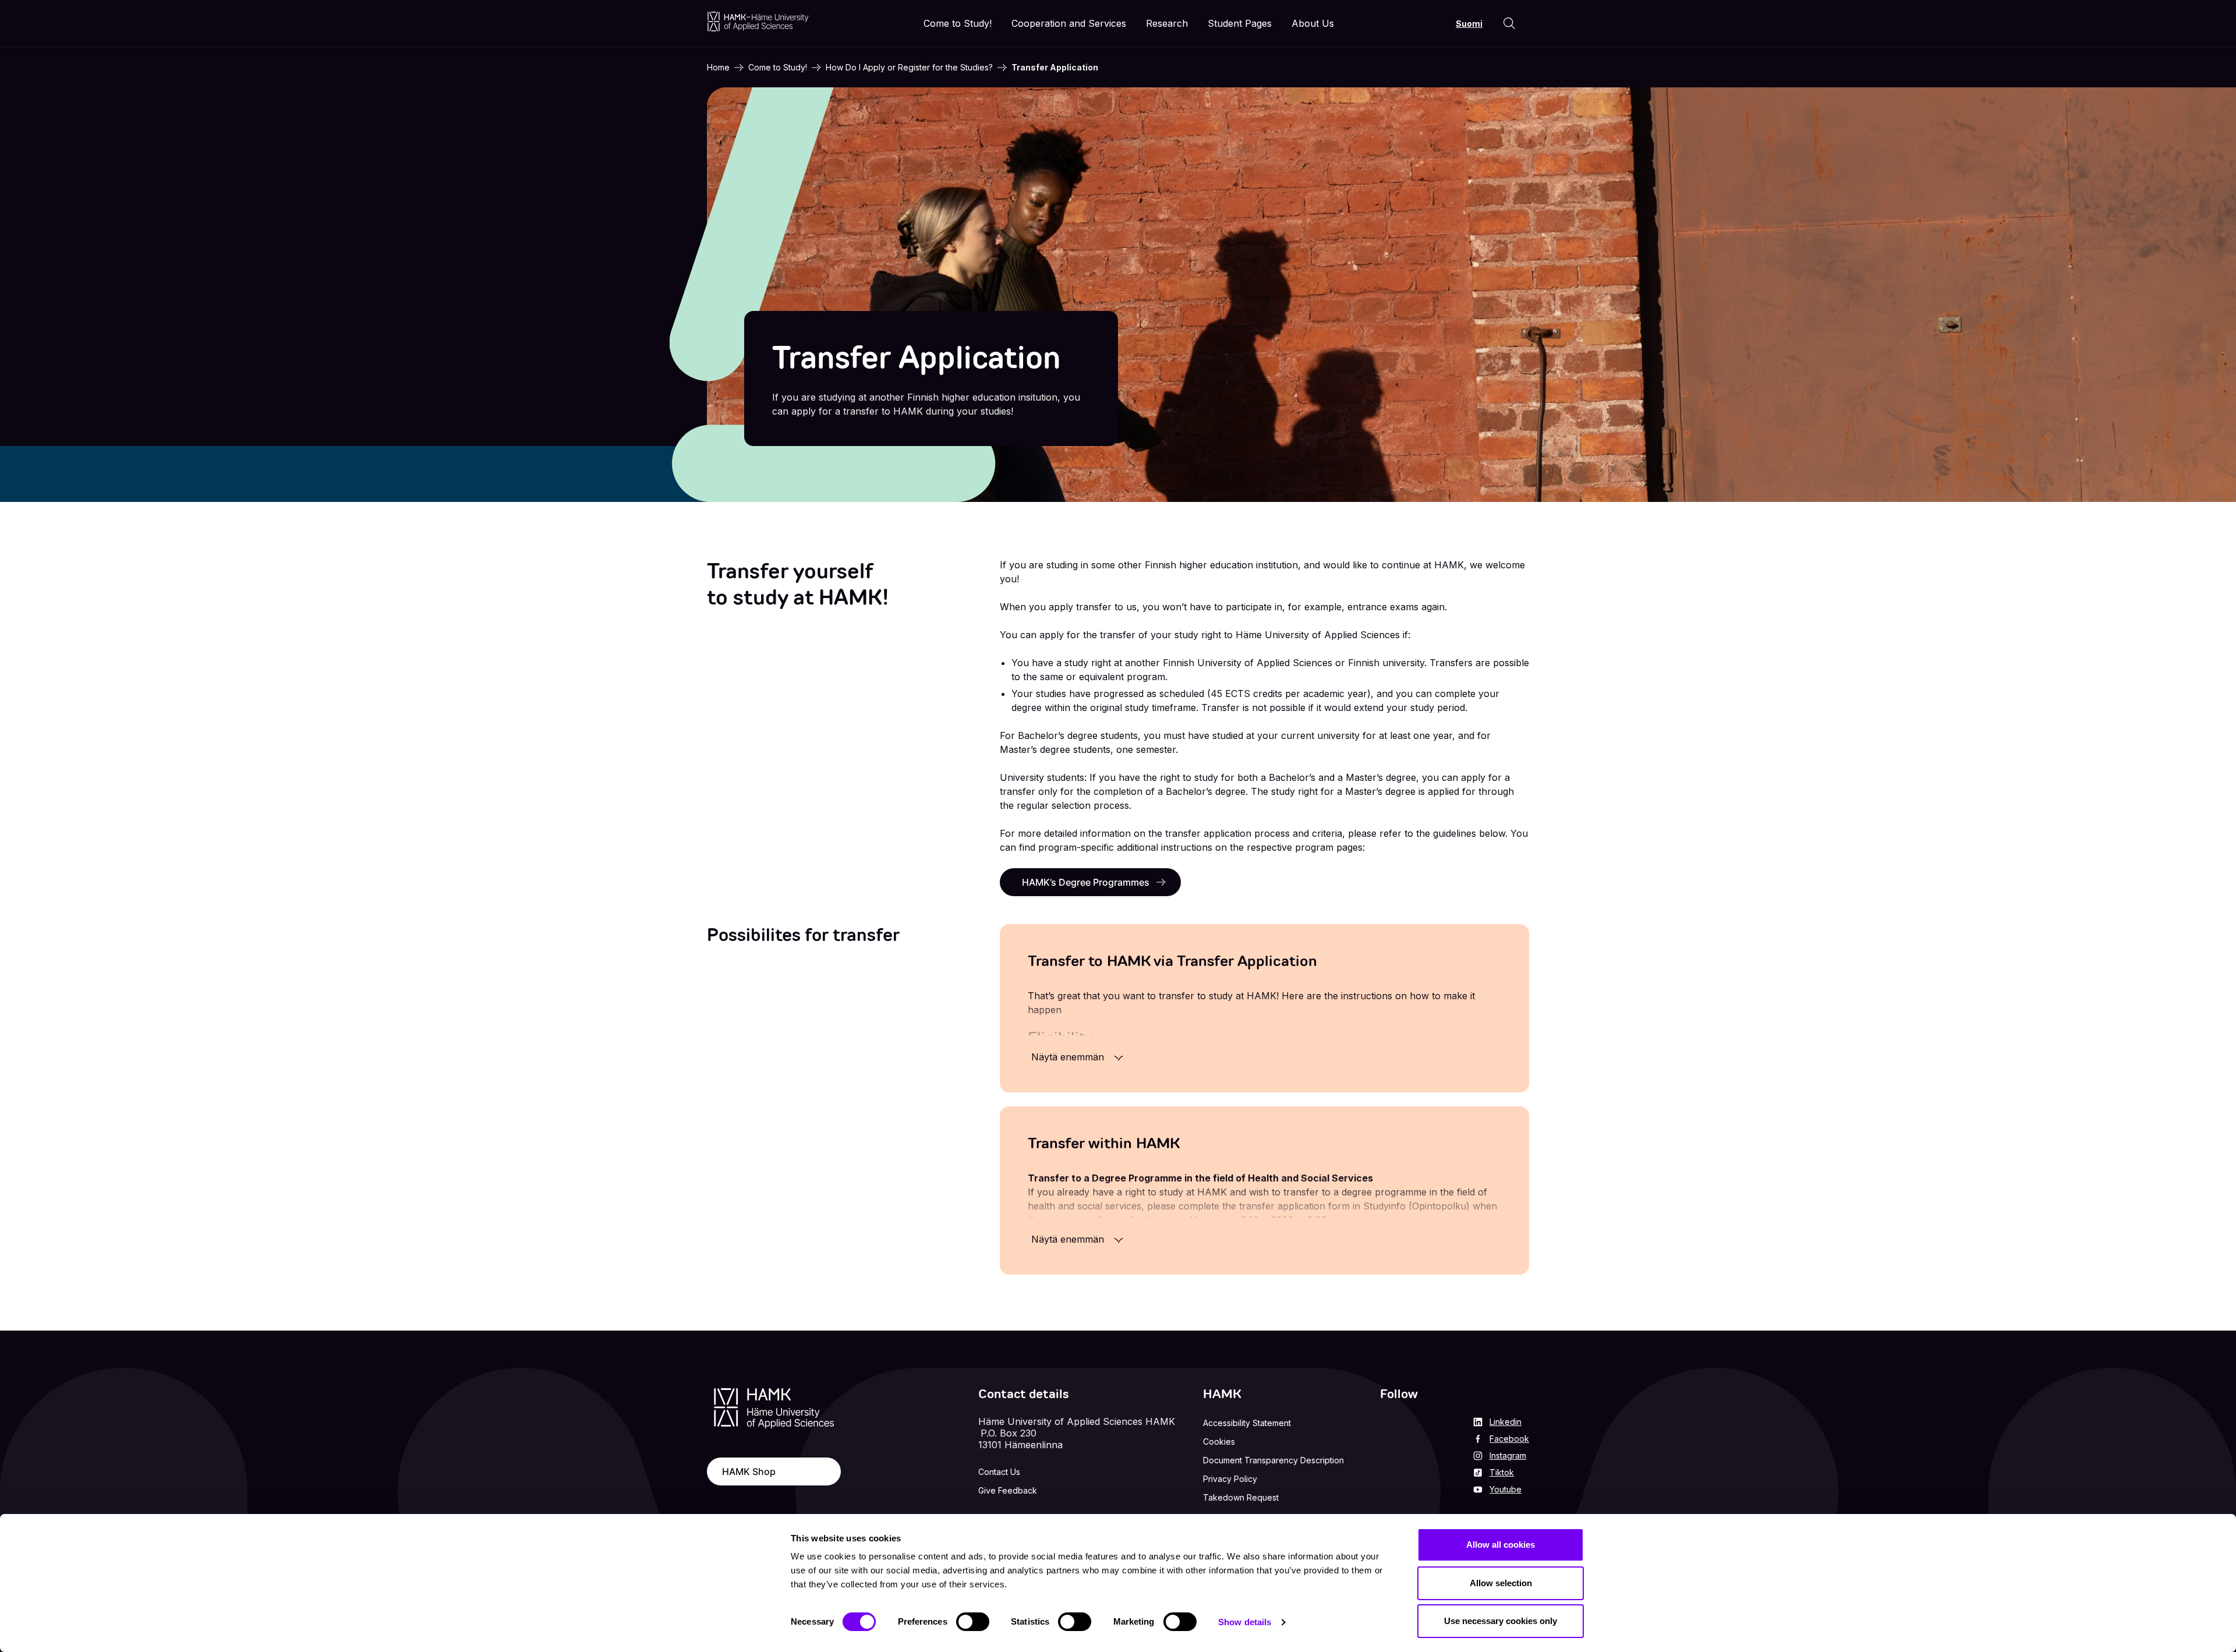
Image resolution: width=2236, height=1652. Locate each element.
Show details (1245, 1622)
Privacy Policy (1230, 1479)
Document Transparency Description (1273, 1460)
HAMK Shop (749, 1471)
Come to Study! (778, 67)
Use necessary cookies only (1501, 1621)
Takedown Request (1241, 1497)
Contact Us (999, 1472)
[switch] (973, 1622)
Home (718, 67)
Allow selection (1501, 1583)
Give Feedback (1008, 1490)
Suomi (1469, 24)
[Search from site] (1509, 23)
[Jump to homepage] (758, 21)
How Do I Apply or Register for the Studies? (909, 67)
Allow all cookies (1501, 1545)
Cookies (1219, 1441)
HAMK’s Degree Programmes (1086, 882)
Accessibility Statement (1247, 1423)
